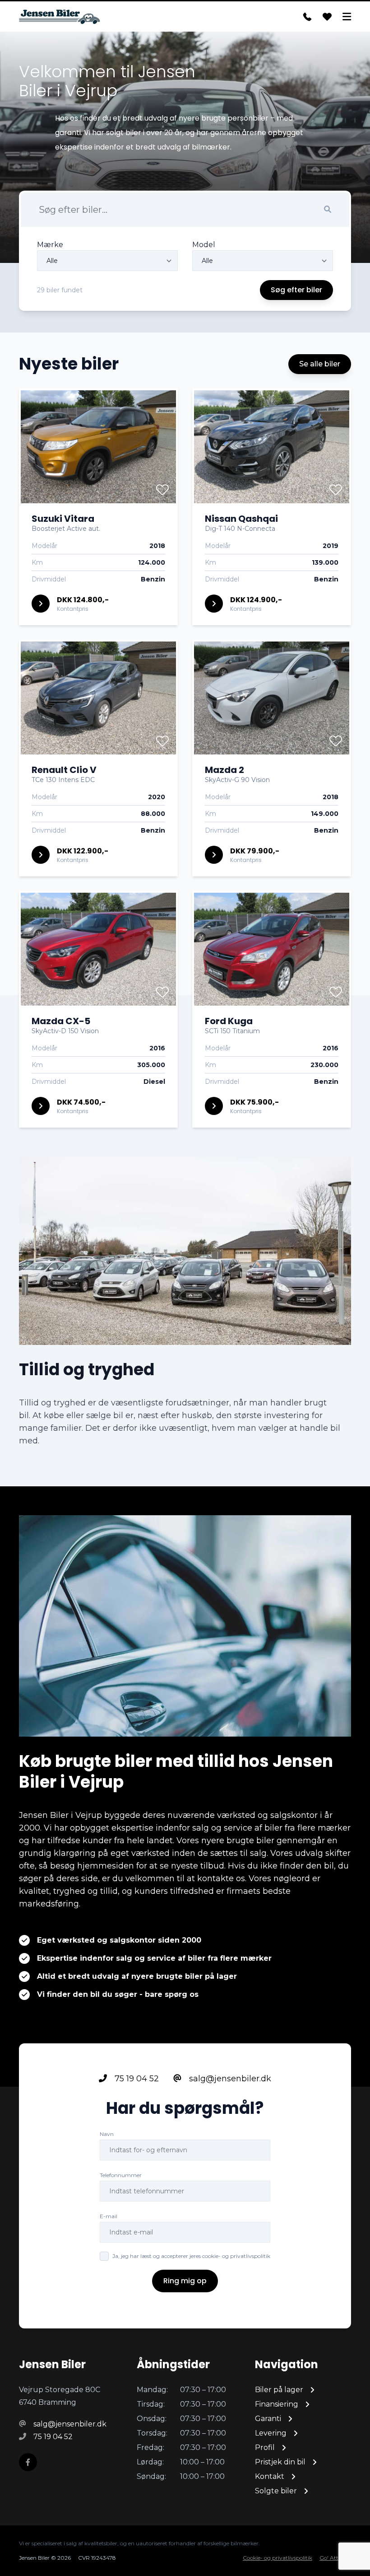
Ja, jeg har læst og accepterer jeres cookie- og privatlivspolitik (191, 2256)
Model (204, 245)
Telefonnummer (121, 2175)
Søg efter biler (296, 290)
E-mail (109, 2216)
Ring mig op (185, 2281)
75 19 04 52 (136, 2079)
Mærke (50, 245)
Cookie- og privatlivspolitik (277, 2558)
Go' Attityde (335, 2558)
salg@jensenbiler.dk (229, 2079)
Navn (107, 2134)
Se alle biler (320, 364)
